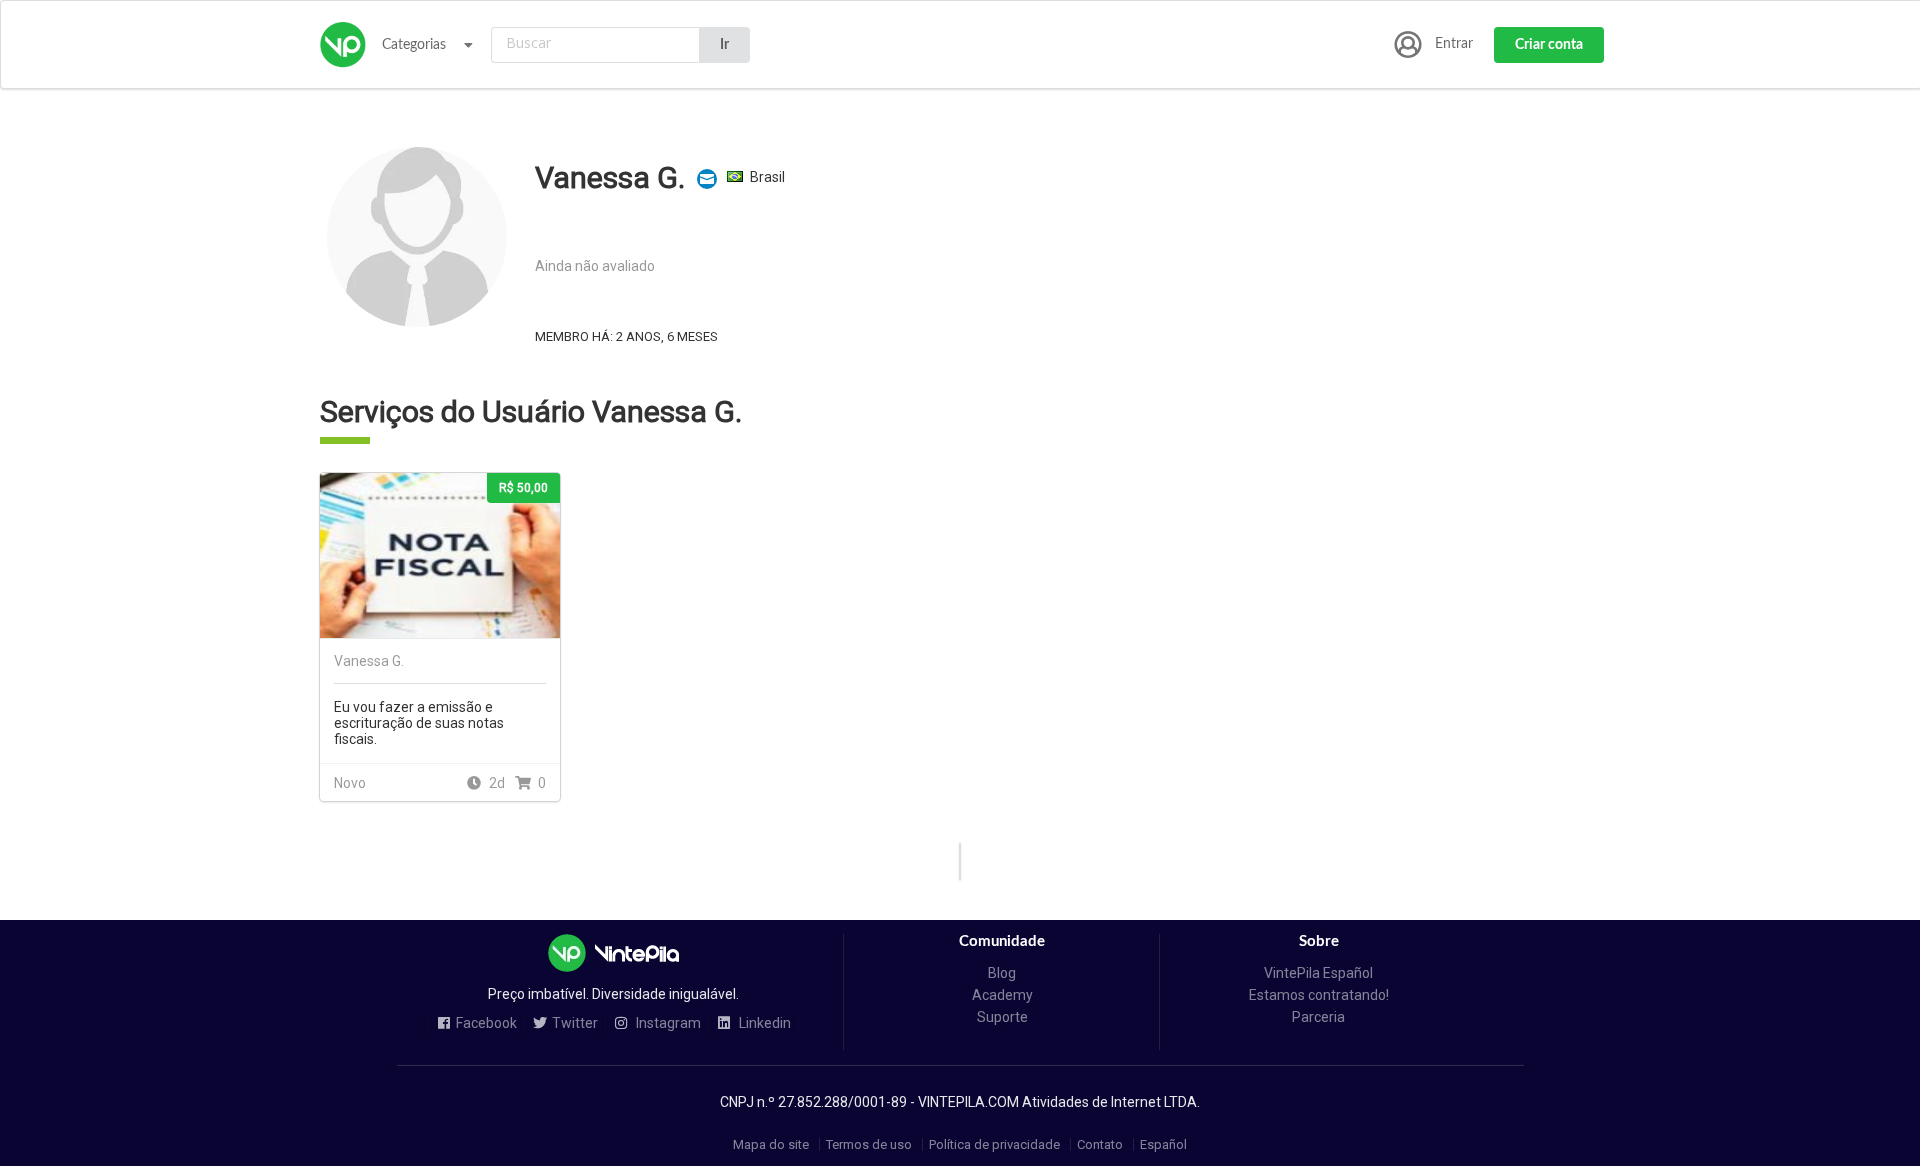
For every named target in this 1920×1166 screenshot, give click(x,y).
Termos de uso (869, 1144)
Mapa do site (771, 1144)
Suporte (1002, 1017)
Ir (724, 45)
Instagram (667, 1023)
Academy (1002, 995)
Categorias (414, 45)
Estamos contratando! (1319, 995)
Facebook (486, 1023)
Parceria (1318, 1017)
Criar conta (1549, 45)
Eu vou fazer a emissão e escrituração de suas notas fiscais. (419, 723)
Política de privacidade (994, 1144)
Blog (1002, 973)
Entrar (1454, 44)
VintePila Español (1318, 973)
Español (1163, 1144)
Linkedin (763, 1023)
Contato (1100, 1144)
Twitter (575, 1023)
